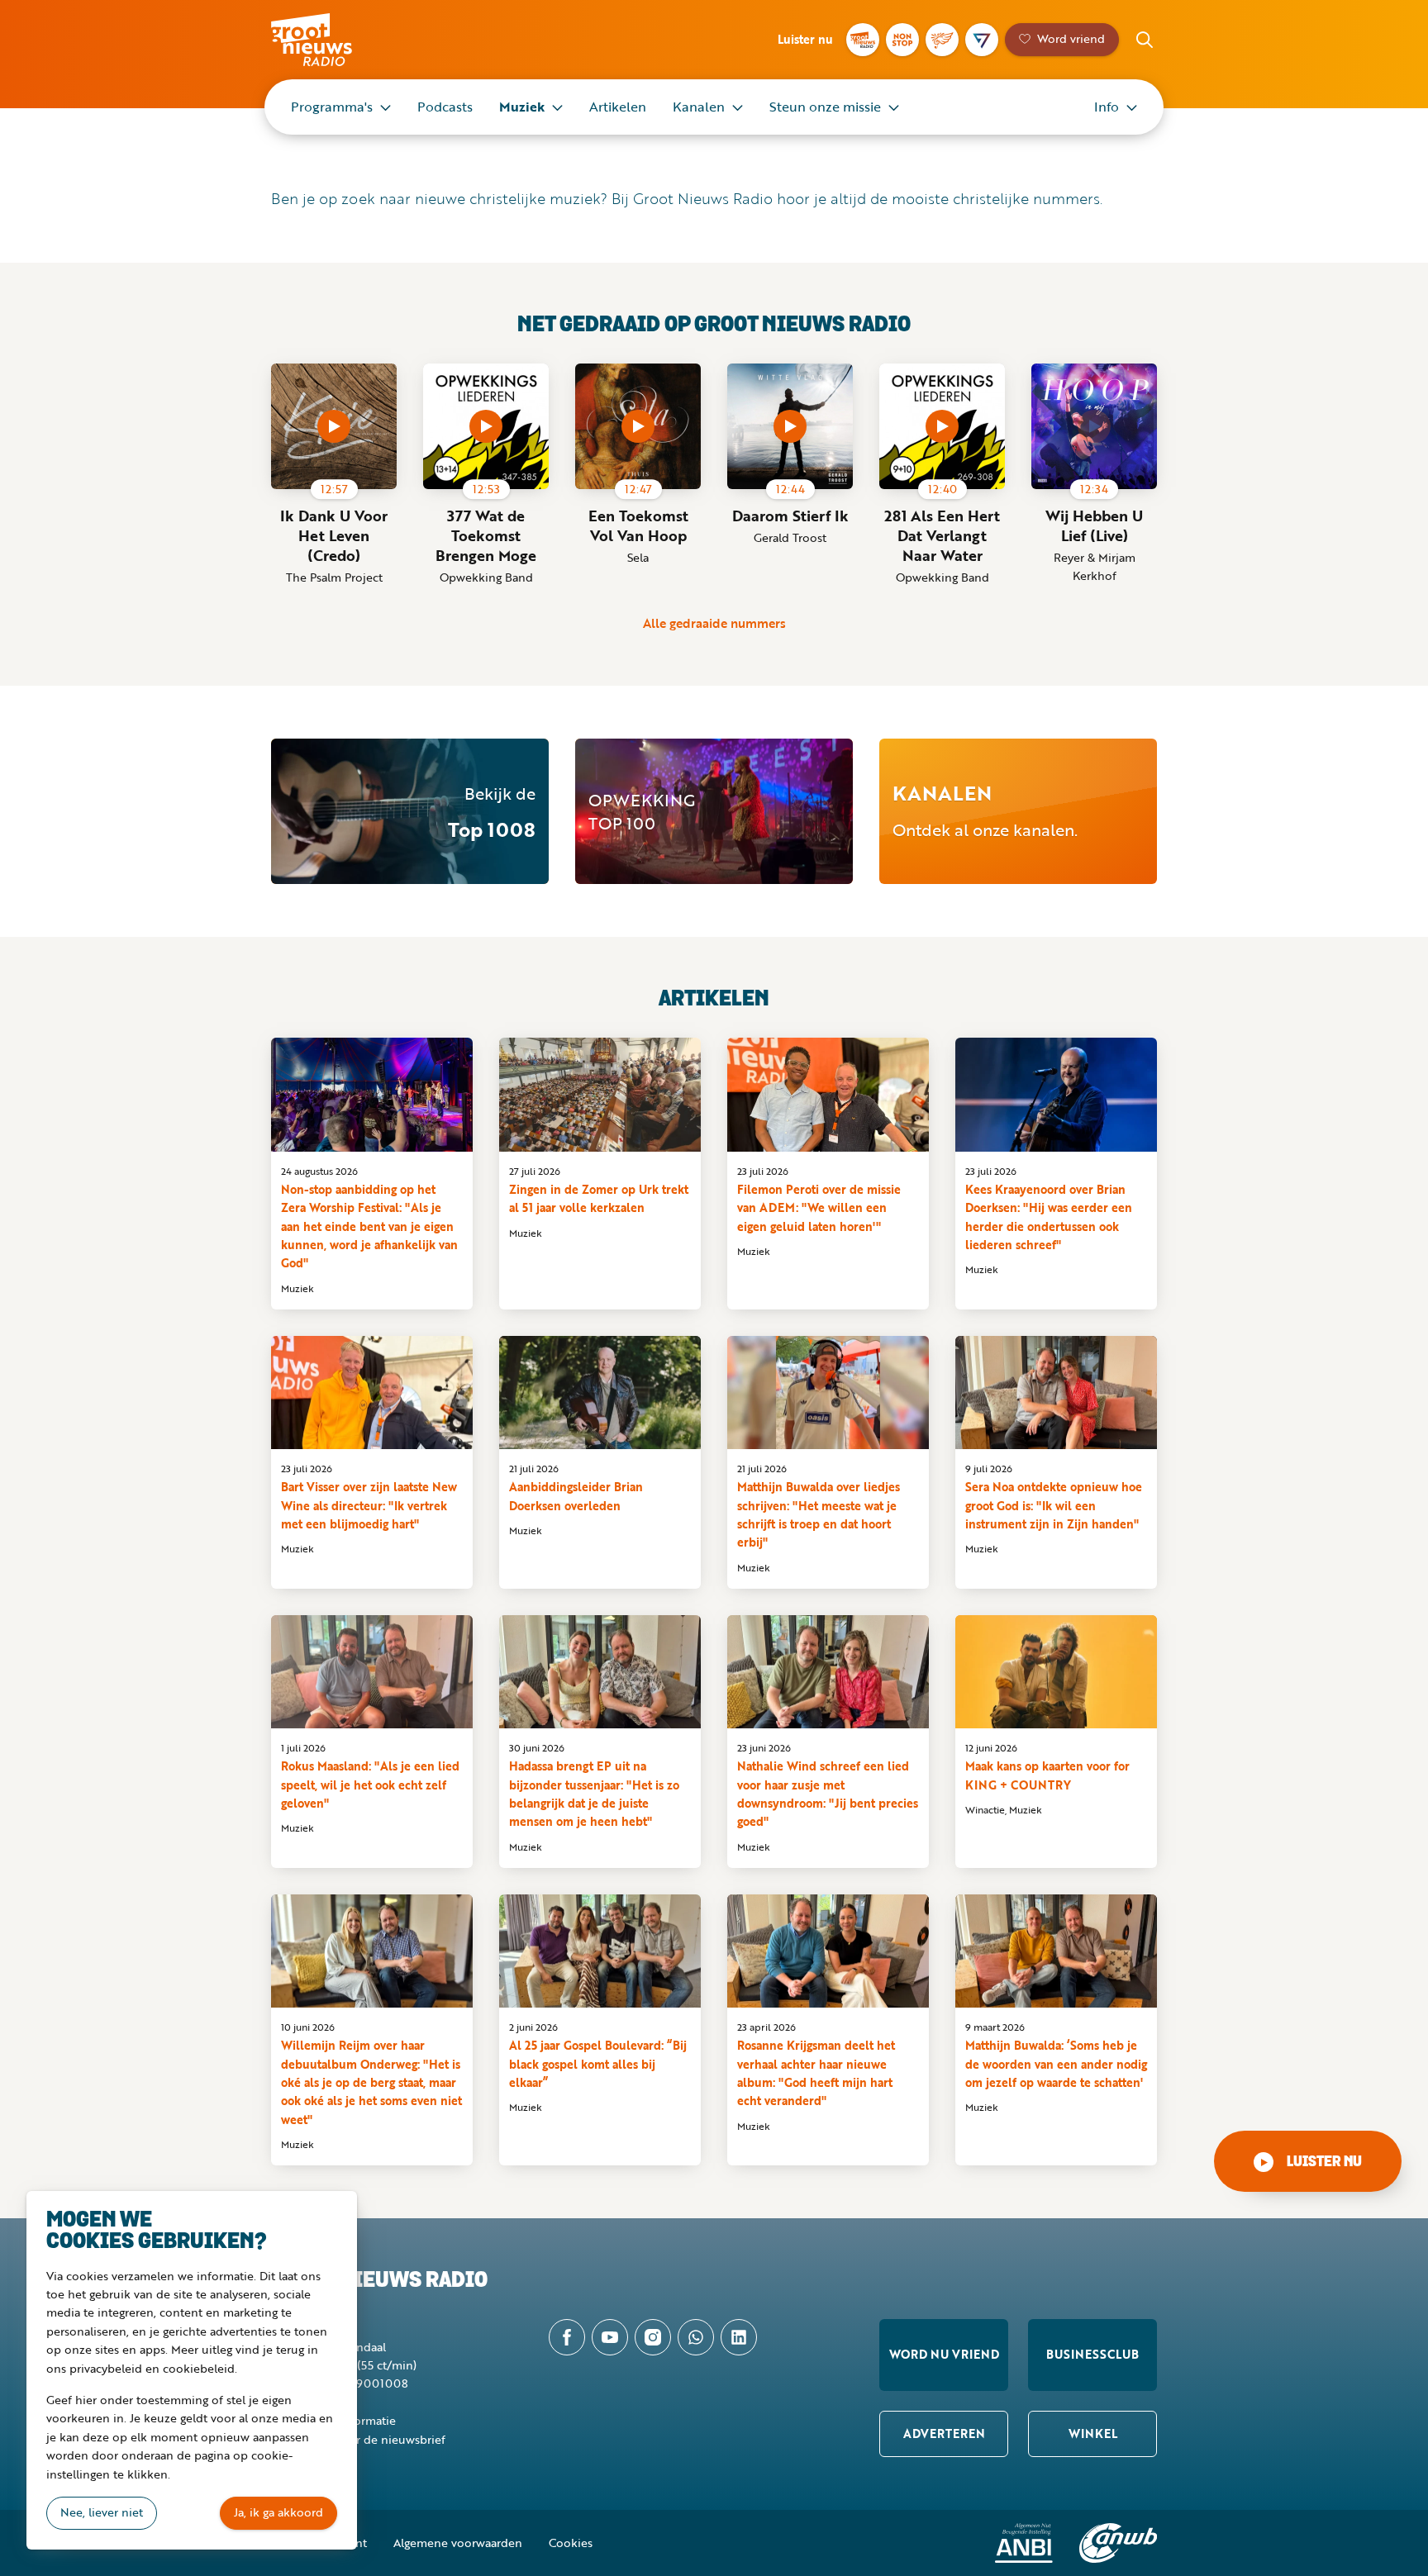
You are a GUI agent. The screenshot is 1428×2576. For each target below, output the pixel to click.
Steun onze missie (825, 107)
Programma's (332, 107)
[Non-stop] (902, 40)
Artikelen (618, 107)
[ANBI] (1024, 2543)
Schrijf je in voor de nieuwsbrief (358, 2439)
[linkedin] (739, 2337)
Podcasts (445, 107)
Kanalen (699, 107)
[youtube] (610, 2337)
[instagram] (653, 2337)
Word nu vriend (944, 2354)
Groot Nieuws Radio (329, 40)
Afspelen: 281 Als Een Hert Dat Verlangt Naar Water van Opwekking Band (942, 426)
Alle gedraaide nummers (714, 623)
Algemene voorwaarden (458, 2543)
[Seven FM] (982, 40)
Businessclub (1092, 2354)
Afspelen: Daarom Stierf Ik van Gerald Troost (790, 426)
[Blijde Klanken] (942, 40)
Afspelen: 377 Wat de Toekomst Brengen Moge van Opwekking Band (486, 426)
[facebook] (567, 2337)
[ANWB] (1118, 2543)
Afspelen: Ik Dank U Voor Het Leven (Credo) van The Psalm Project (334, 426)
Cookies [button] (571, 2543)
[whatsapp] (696, 2337)
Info (1107, 107)
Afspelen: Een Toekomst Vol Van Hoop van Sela (638, 426)
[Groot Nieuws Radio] (863, 40)
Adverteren (944, 2433)
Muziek (522, 107)
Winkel (1093, 2433)
